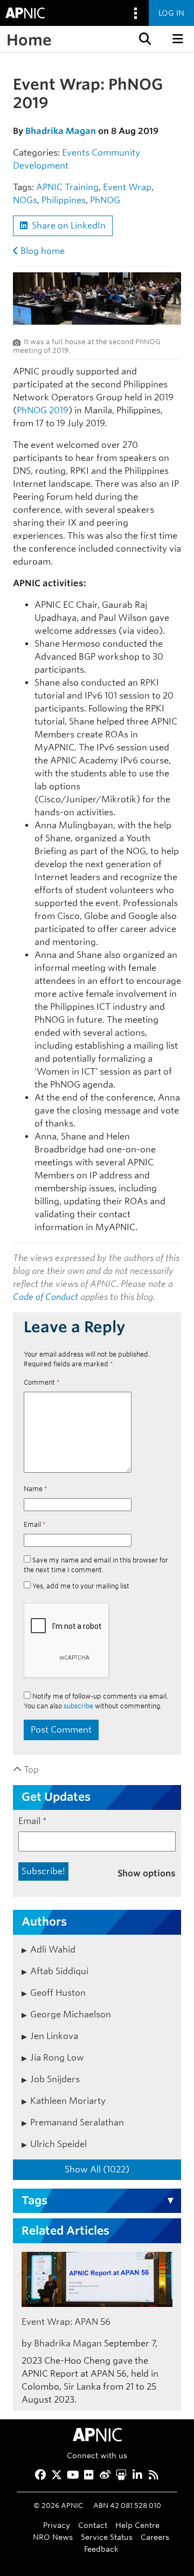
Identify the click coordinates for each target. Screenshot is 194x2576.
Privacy (57, 2525)
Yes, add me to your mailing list (80, 1586)
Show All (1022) (97, 2169)
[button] (144, 39)
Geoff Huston (58, 1993)
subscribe (78, 1706)
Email (35, 1524)
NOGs (25, 200)
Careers (155, 2537)
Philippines (64, 200)
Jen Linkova (54, 2036)
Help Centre (137, 2525)
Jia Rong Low (57, 2058)
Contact (93, 2525)
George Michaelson (71, 2014)
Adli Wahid (53, 1950)
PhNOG (105, 200)
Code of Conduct (46, 1297)
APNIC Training (67, 187)
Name (36, 1489)
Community (116, 153)
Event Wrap (127, 187)
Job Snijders (55, 2079)
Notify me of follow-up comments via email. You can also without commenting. (96, 1701)
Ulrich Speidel (58, 2144)
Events (76, 153)
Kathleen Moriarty (68, 2101)
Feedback (101, 2549)
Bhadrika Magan (61, 131)
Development (41, 166)
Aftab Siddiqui (59, 1971)
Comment (42, 1382)
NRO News (53, 2537)
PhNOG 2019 (43, 410)
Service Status (107, 2537)
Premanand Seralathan (77, 2122)
